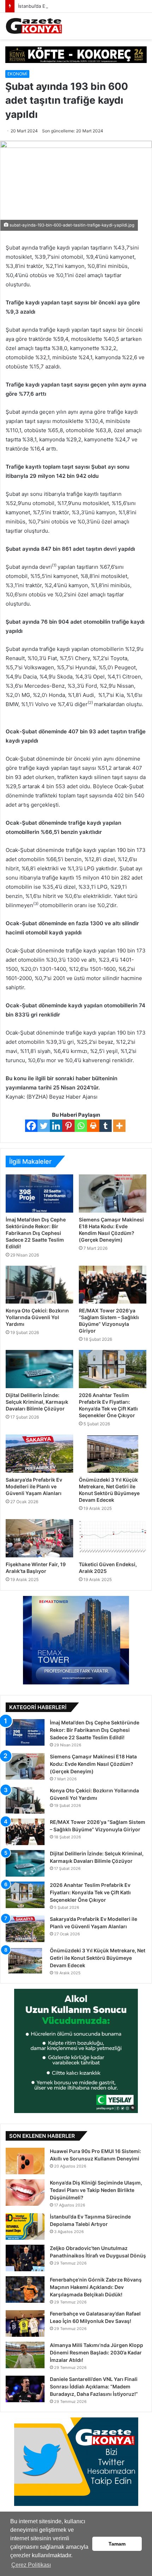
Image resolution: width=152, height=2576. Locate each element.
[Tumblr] (106, 1126)
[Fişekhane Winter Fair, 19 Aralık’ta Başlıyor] (39, 1538)
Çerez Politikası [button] (31, 2565)
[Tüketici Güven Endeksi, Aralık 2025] (113, 1538)
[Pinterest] (68, 1126)
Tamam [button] (117, 2544)
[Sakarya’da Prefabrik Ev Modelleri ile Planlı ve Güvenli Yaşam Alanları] (39, 1454)
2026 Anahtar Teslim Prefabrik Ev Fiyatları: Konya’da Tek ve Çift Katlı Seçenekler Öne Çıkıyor (90, 1892)
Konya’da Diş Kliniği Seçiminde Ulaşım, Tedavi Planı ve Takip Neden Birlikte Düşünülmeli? (96, 2190)
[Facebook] (31, 1126)
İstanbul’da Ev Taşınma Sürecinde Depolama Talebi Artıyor (81, 6)
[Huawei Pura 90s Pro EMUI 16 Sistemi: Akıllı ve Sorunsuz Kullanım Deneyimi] (25, 2161)
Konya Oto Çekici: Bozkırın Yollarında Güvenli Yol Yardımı (37, 1317)
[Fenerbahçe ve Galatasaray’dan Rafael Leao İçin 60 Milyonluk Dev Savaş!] (25, 2323)
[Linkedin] (56, 1126)
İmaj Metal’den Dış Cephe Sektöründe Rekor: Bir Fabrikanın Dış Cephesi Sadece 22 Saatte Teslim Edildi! (36, 1233)
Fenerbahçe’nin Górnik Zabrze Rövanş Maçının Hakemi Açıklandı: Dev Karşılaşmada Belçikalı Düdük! (96, 2287)
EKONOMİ (17, 74)
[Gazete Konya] (34, 26)
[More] (119, 1126)
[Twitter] (44, 1126)
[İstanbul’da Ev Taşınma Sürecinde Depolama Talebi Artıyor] (25, 2226)
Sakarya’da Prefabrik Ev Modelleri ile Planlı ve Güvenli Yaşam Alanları (34, 1486)
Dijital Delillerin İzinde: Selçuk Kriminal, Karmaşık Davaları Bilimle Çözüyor (37, 1402)
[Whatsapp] (81, 1126)
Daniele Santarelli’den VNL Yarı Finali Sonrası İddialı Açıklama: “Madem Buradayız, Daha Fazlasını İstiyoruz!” (94, 2386)
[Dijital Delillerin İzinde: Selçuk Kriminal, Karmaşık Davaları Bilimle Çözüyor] (39, 1369)
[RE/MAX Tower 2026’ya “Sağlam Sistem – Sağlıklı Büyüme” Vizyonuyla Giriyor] (113, 1285)
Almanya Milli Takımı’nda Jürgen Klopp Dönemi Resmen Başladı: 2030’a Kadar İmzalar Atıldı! (97, 2352)
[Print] (93, 1126)
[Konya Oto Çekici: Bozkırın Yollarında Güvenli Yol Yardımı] (39, 1285)
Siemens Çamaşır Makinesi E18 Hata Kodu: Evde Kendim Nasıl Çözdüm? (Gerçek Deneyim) (93, 1764)
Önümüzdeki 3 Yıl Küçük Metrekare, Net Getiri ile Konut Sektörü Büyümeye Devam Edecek (98, 1958)
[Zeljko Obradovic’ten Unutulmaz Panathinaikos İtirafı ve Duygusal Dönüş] (25, 2258)
